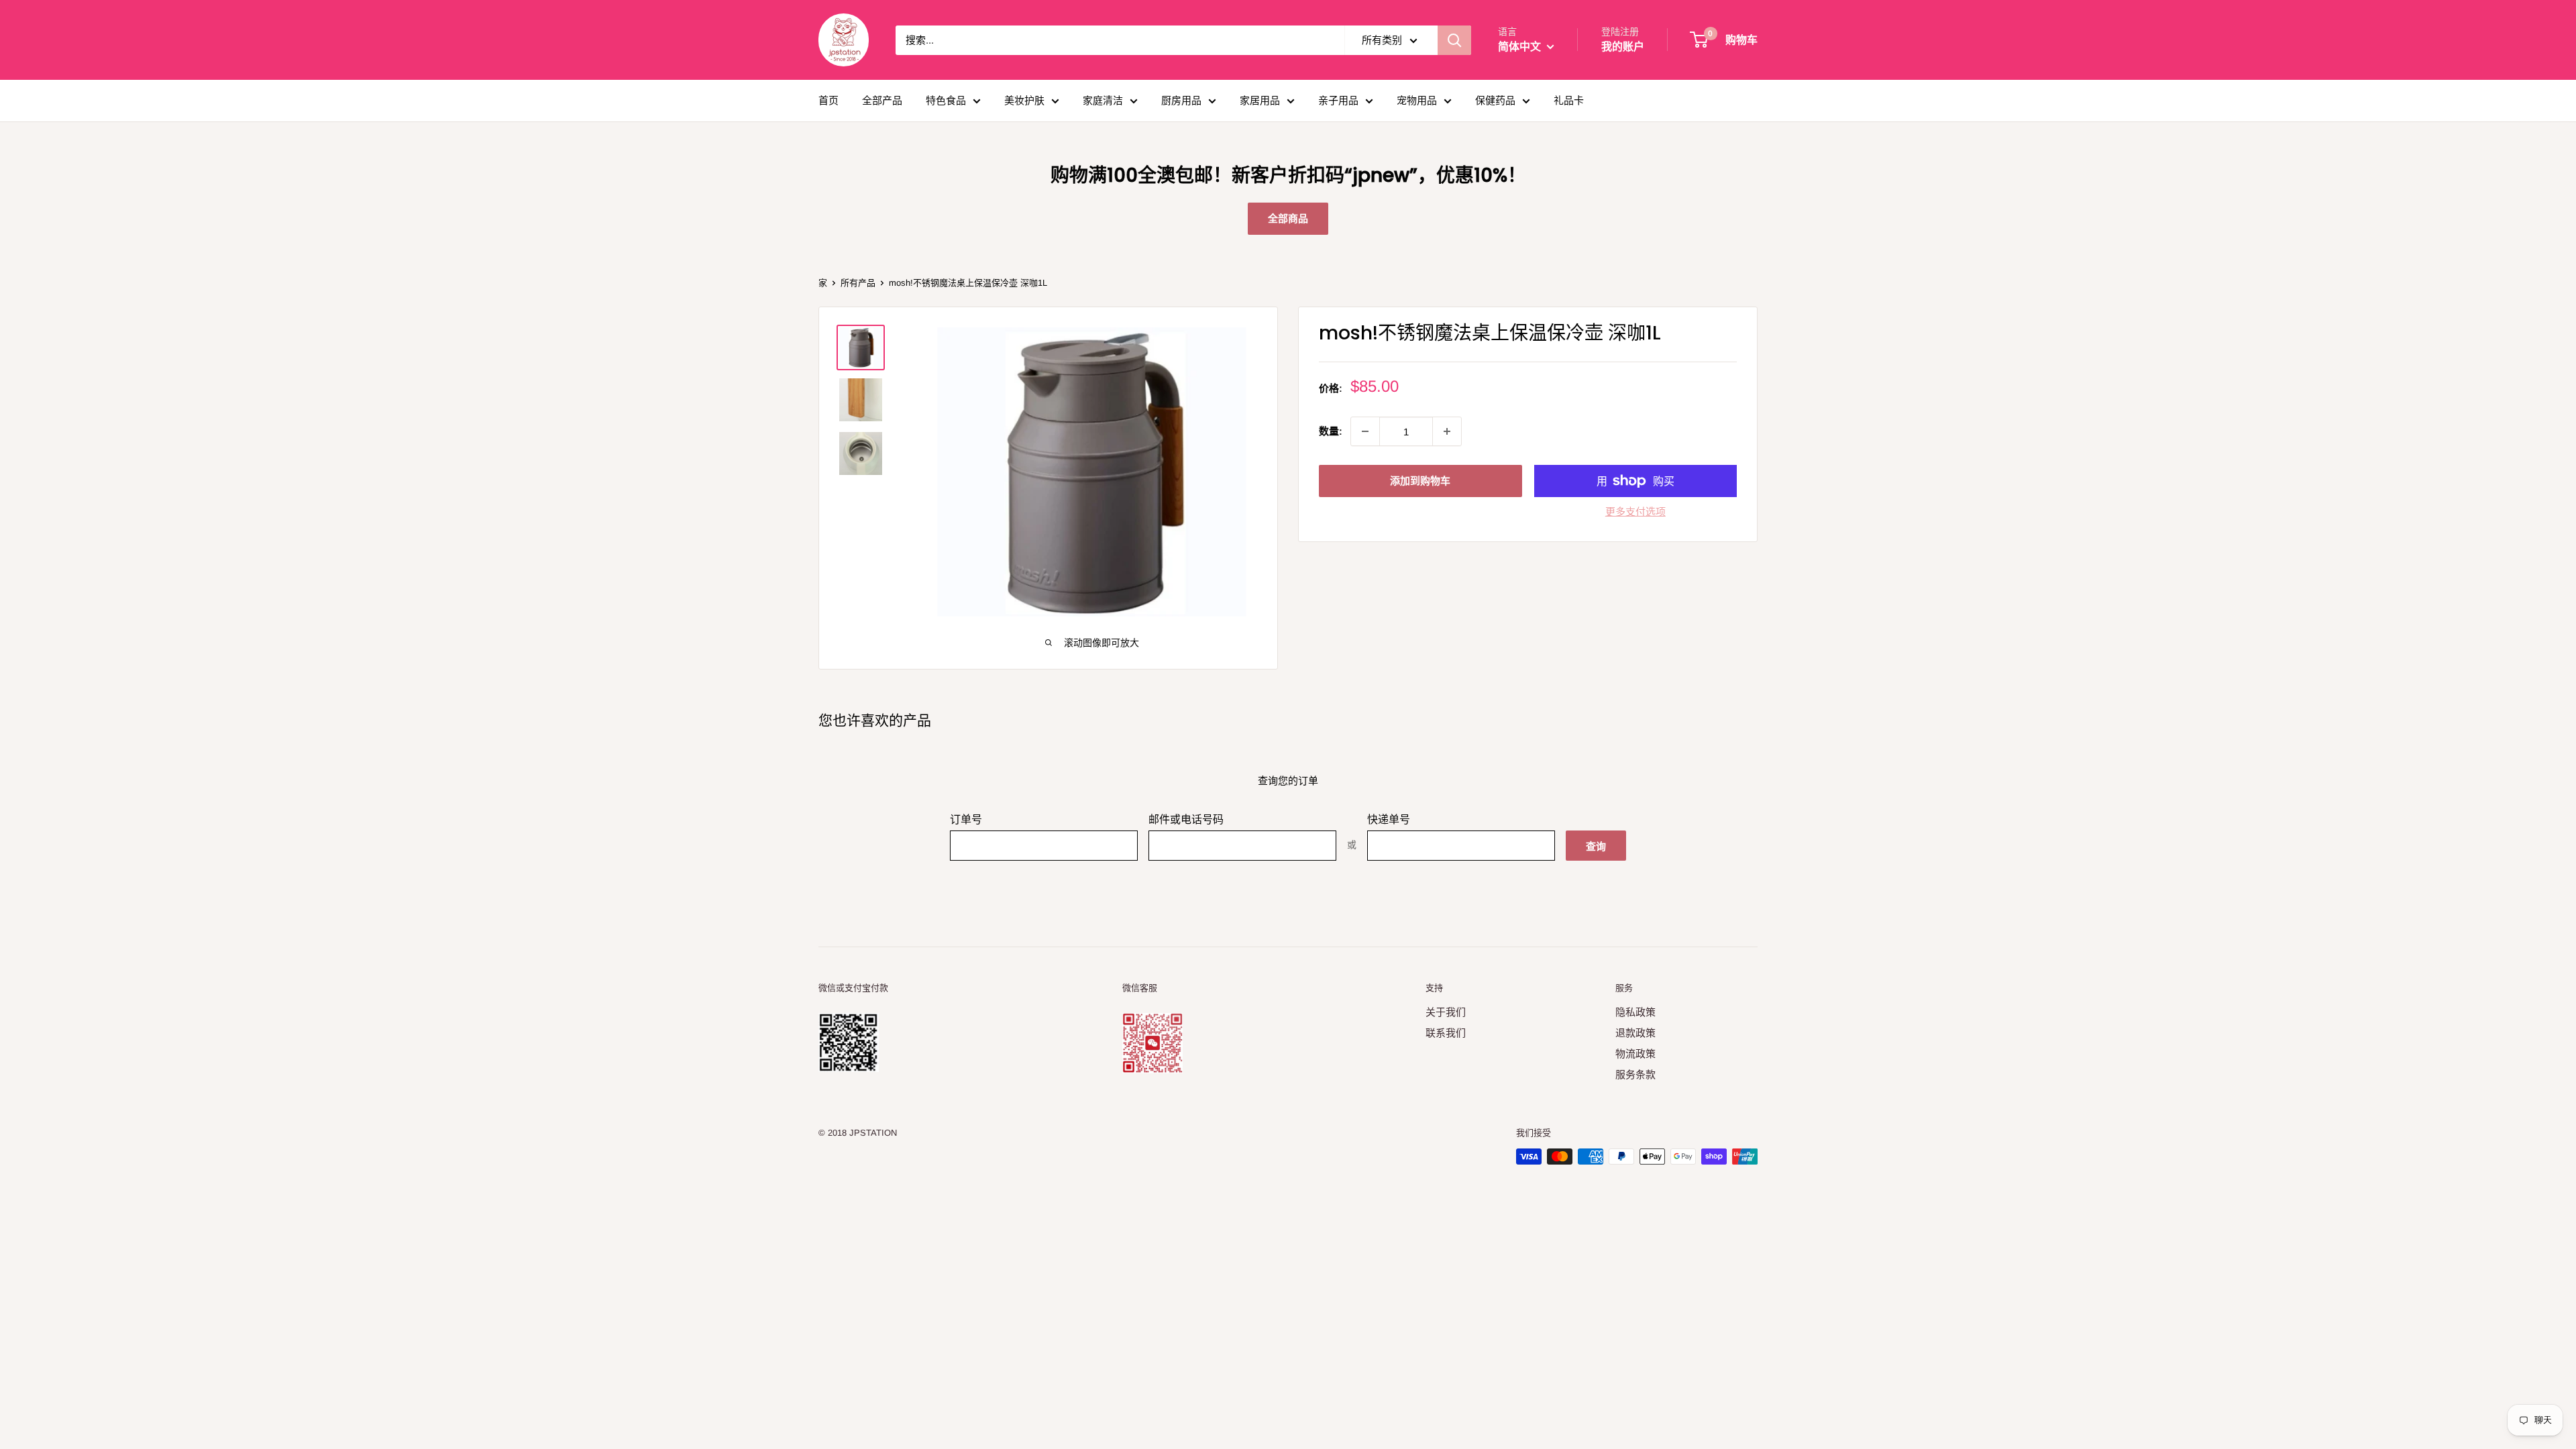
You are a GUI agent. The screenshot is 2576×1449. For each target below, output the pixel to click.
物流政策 (1635, 1054)
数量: (1331, 431)
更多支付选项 (1635, 512)
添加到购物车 (1420, 481)
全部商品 (1288, 218)
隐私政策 (1635, 1012)
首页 (828, 100)
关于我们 (1446, 1012)
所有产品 (858, 283)
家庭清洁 (1103, 100)
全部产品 (882, 100)
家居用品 (1260, 100)
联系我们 (1446, 1033)
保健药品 (1495, 100)
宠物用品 (1417, 100)
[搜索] (1454, 40)
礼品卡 (1569, 100)
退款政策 (1635, 1033)
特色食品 (946, 100)
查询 (1596, 846)
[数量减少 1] (1365, 431)
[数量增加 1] (1447, 431)
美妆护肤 (1024, 100)
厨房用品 (1181, 100)
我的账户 (1623, 47)
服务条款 (1635, 1074)
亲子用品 (1338, 100)
